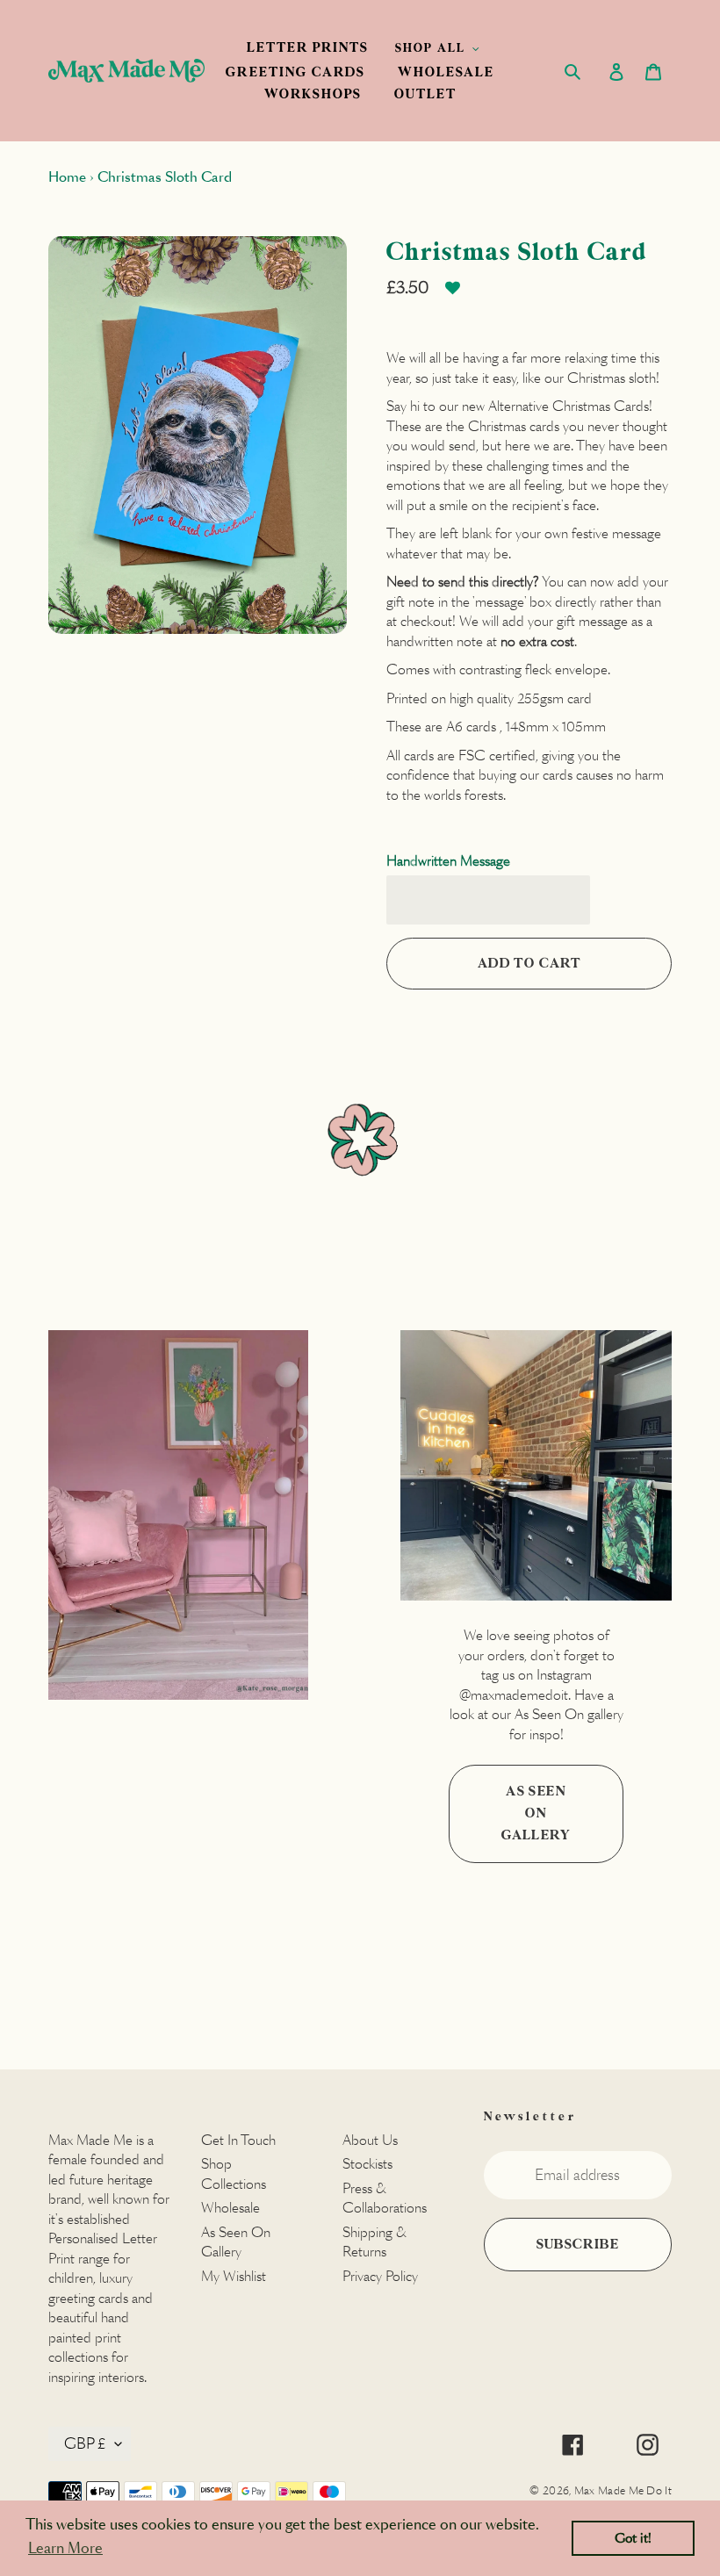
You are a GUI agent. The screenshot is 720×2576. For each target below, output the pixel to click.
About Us (370, 2140)
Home (67, 177)
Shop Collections (234, 2174)
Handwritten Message (448, 861)
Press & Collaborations (385, 2198)
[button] (453, 295)
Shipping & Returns (374, 2242)
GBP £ (85, 2444)
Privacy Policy (380, 2276)
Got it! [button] (633, 2538)
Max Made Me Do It (623, 2490)
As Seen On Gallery (536, 1814)
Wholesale (230, 2208)
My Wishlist (234, 2276)
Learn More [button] (65, 2548)
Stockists (367, 2164)
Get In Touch (238, 2140)
